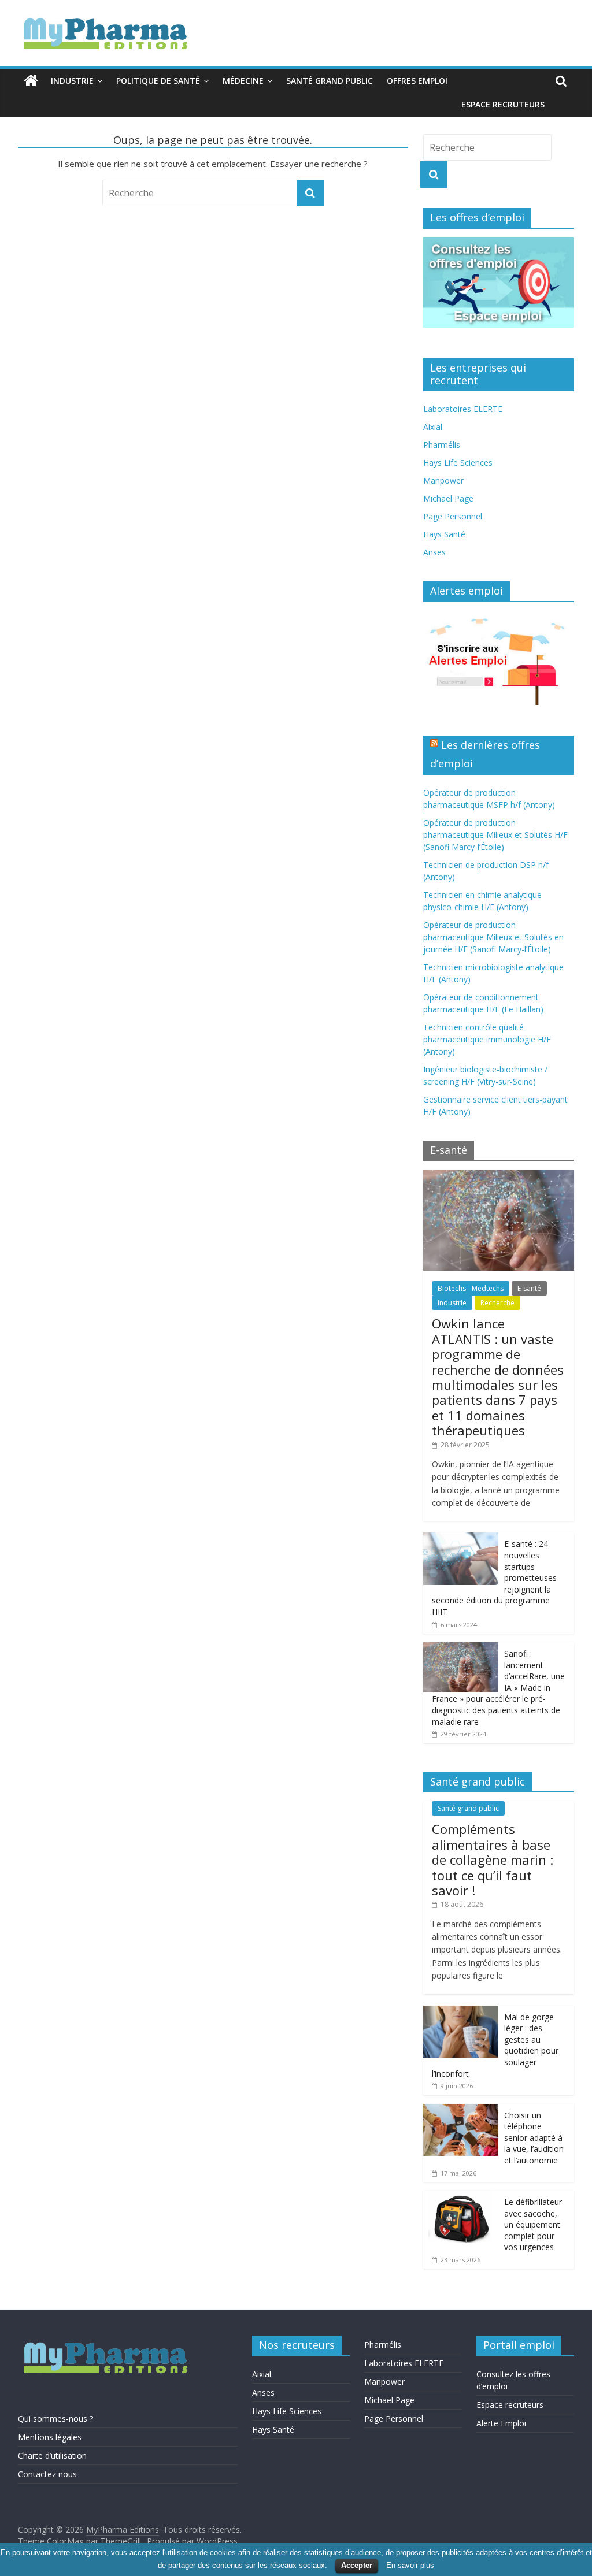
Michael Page (448, 498)
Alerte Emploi (501, 2423)
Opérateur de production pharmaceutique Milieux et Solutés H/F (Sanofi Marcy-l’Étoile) (495, 835)
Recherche (497, 1303)
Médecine (243, 81)
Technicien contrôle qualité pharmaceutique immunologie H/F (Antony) (487, 1039)
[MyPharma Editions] (31, 81)
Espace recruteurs (503, 104)
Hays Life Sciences (458, 463)
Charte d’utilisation (52, 2456)
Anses (434, 552)
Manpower (443, 480)
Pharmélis (442, 445)
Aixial (433, 427)
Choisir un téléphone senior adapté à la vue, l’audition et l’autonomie (534, 2138)
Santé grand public (330, 81)
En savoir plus (410, 2565)
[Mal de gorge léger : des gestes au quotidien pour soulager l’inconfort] (461, 2012)
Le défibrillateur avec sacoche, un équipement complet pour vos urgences (533, 2224)
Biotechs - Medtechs (471, 1288)
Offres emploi (417, 81)
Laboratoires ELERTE (463, 409)
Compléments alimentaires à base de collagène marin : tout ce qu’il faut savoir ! (493, 1859)
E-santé (529, 1288)
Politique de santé (158, 81)
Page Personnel (453, 516)
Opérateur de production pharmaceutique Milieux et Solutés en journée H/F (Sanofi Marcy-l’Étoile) (493, 937)
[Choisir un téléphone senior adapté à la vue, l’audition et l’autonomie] (461, 2110)
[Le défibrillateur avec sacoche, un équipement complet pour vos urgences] (461, 2197)
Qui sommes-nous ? (55, 2419)
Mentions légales (50, 2437)
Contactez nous (47, 2474)
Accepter (357, 2565)
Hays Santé (444, 534)
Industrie (72, 81)
